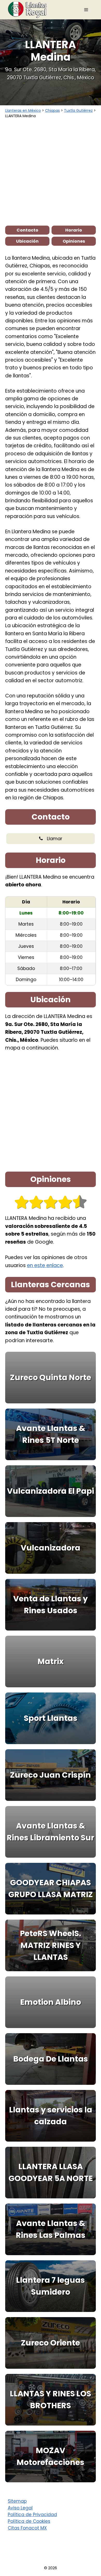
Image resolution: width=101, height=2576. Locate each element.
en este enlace (45, 1265)
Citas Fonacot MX (27, 2528)
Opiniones (74, 241)
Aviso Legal (20, 2508)
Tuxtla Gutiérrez (78, 110)
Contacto (27, 230)
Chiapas (52, 110)
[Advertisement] (51, 172)
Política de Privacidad (32, 2515)
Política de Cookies (29, 2521)
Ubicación (27, 241)
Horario (74, 230)
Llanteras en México (23, 110)
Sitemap (17, 2501)
